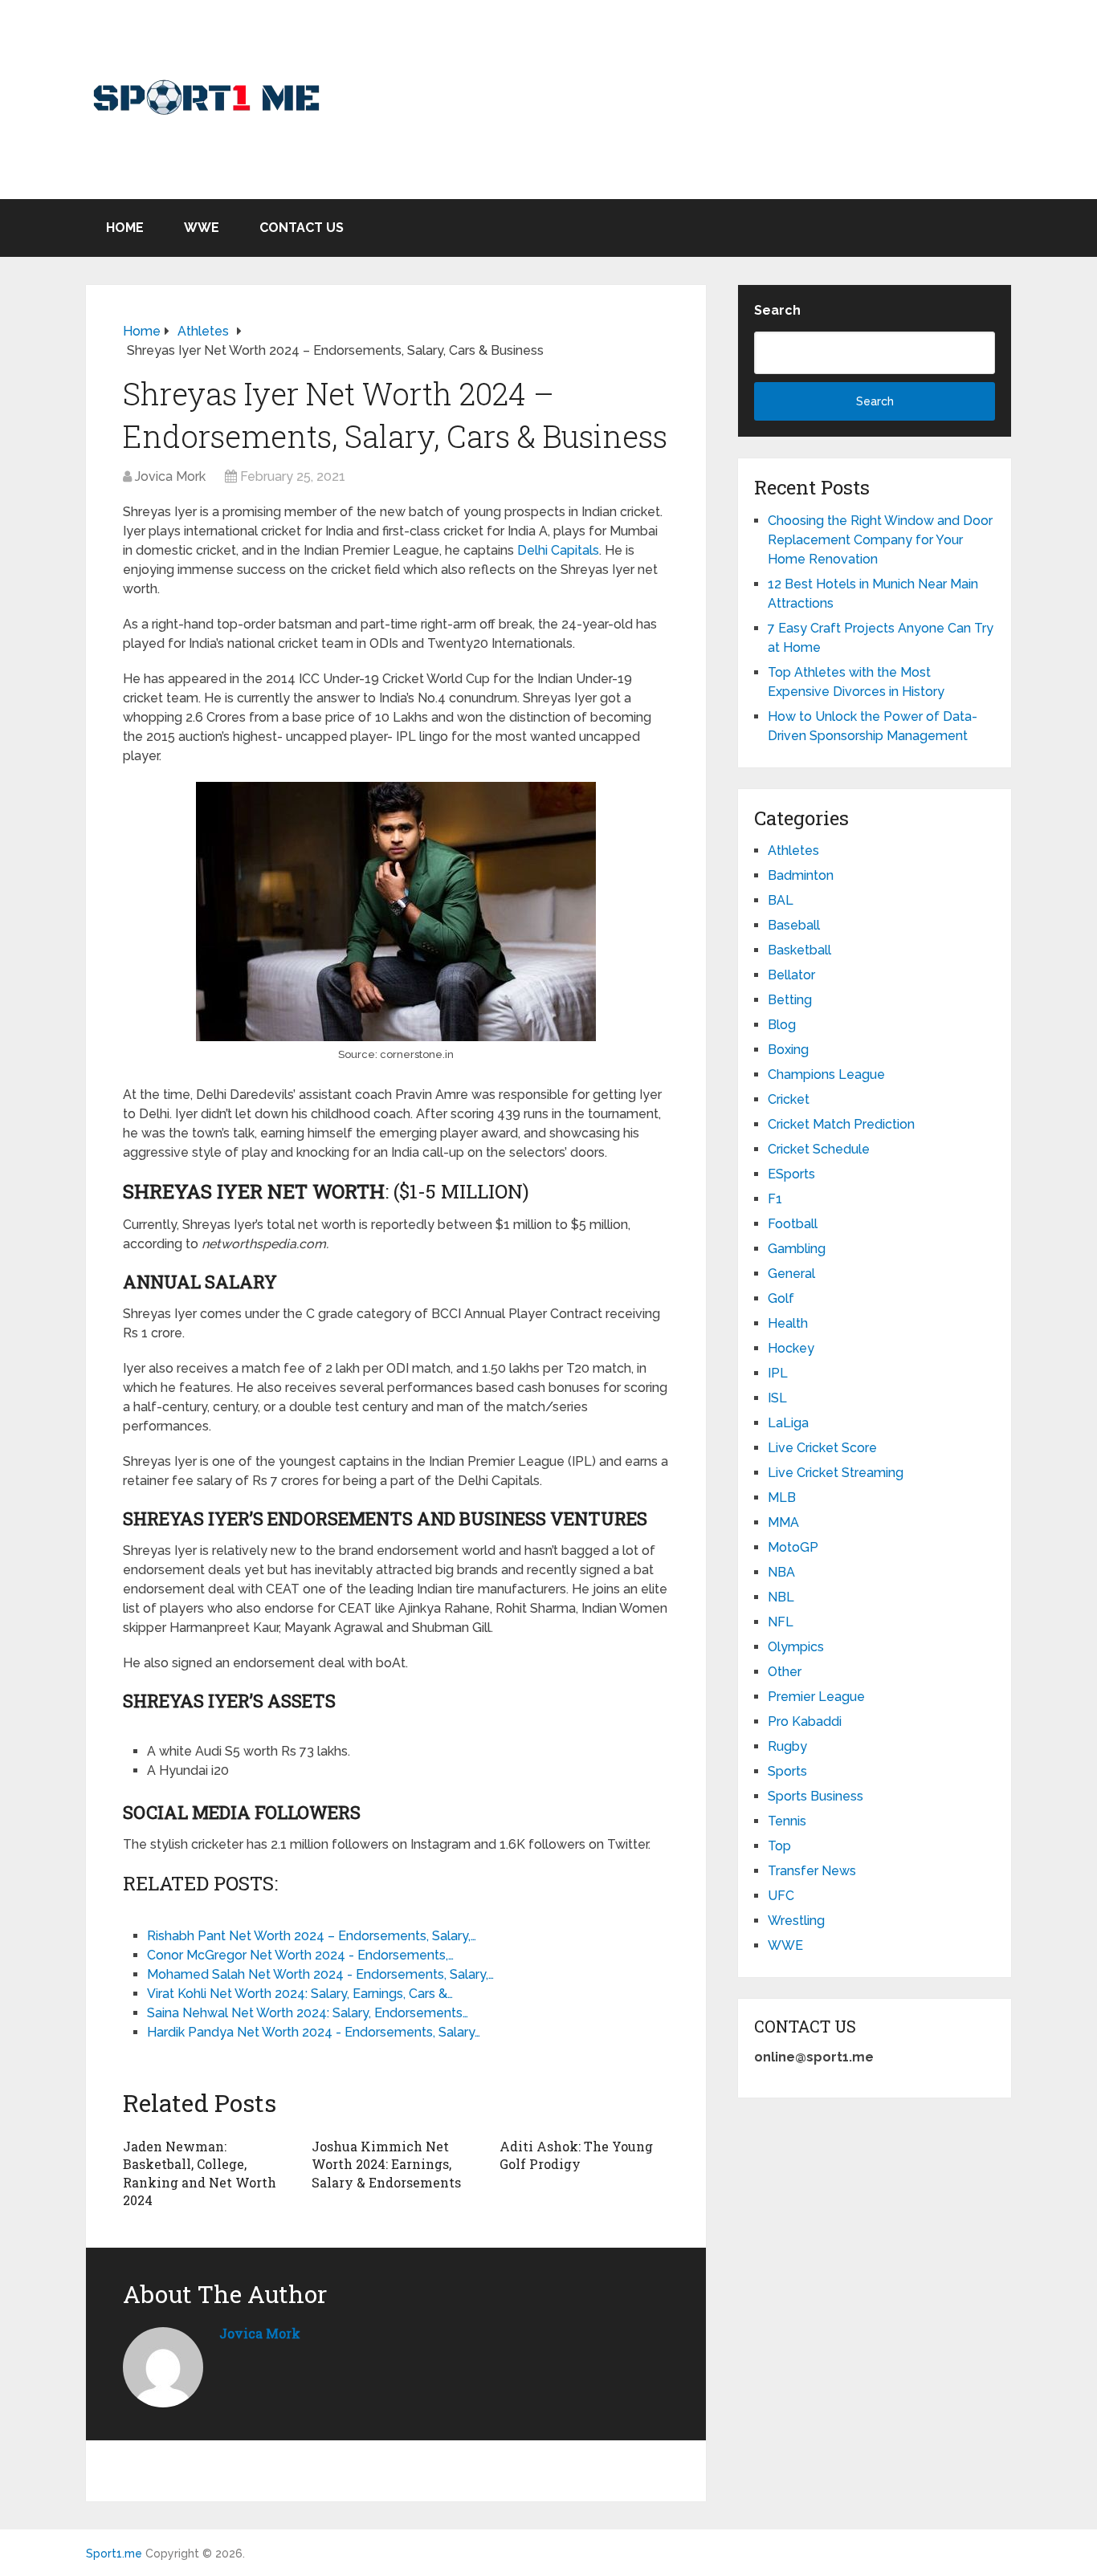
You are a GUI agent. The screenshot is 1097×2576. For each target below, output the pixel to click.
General (791, 1274)
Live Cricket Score (822, 1448)
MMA (783, 1522)
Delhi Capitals (558, 550)
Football (793, 1224)
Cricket (789, 1099)
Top (779, 1846)
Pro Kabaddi (805, 1721)
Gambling (797, 1249)
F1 (775, 1199)
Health (788, 1323)
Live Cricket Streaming (836, 1473)
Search (777, 310)
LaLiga (788, 1423)
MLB (782, 1498)
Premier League (816, 1697)
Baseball (794, 925)
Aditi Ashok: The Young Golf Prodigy (576, 2155)
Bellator (791, 975)
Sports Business (816, 1796)
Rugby (787, 1746)
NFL (781, 1622)
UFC (781, 1896)
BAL (781, 900)
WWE (202, 228)
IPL (778, 1373)
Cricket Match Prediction (841, 1124)
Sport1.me (114, 2554)
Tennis (787, 1821)
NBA (781, 1572)
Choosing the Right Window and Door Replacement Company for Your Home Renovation (880, 540)
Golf (781, 1298)
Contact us (302, 228)
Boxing (788, 1050)
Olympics (796, 1647)
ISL (777, 1398)
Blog (782, 1025)
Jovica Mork (170, 476)
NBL (781, 1597)
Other (785, 1672)
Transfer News (812, 1871)
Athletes (793, 851)
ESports (791, 1174)
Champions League (826, 1074)
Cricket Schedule (819, 1149)
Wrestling (796, 1921)
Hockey (791, 1348)
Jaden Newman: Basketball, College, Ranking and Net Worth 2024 (200, 2173)
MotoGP (793, 1547)
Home (125, 228)
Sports (787, 1771)
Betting (790, 1000)
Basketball (799, 950)
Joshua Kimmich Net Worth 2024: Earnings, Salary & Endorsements (386, 2164)
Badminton (801, 875)
